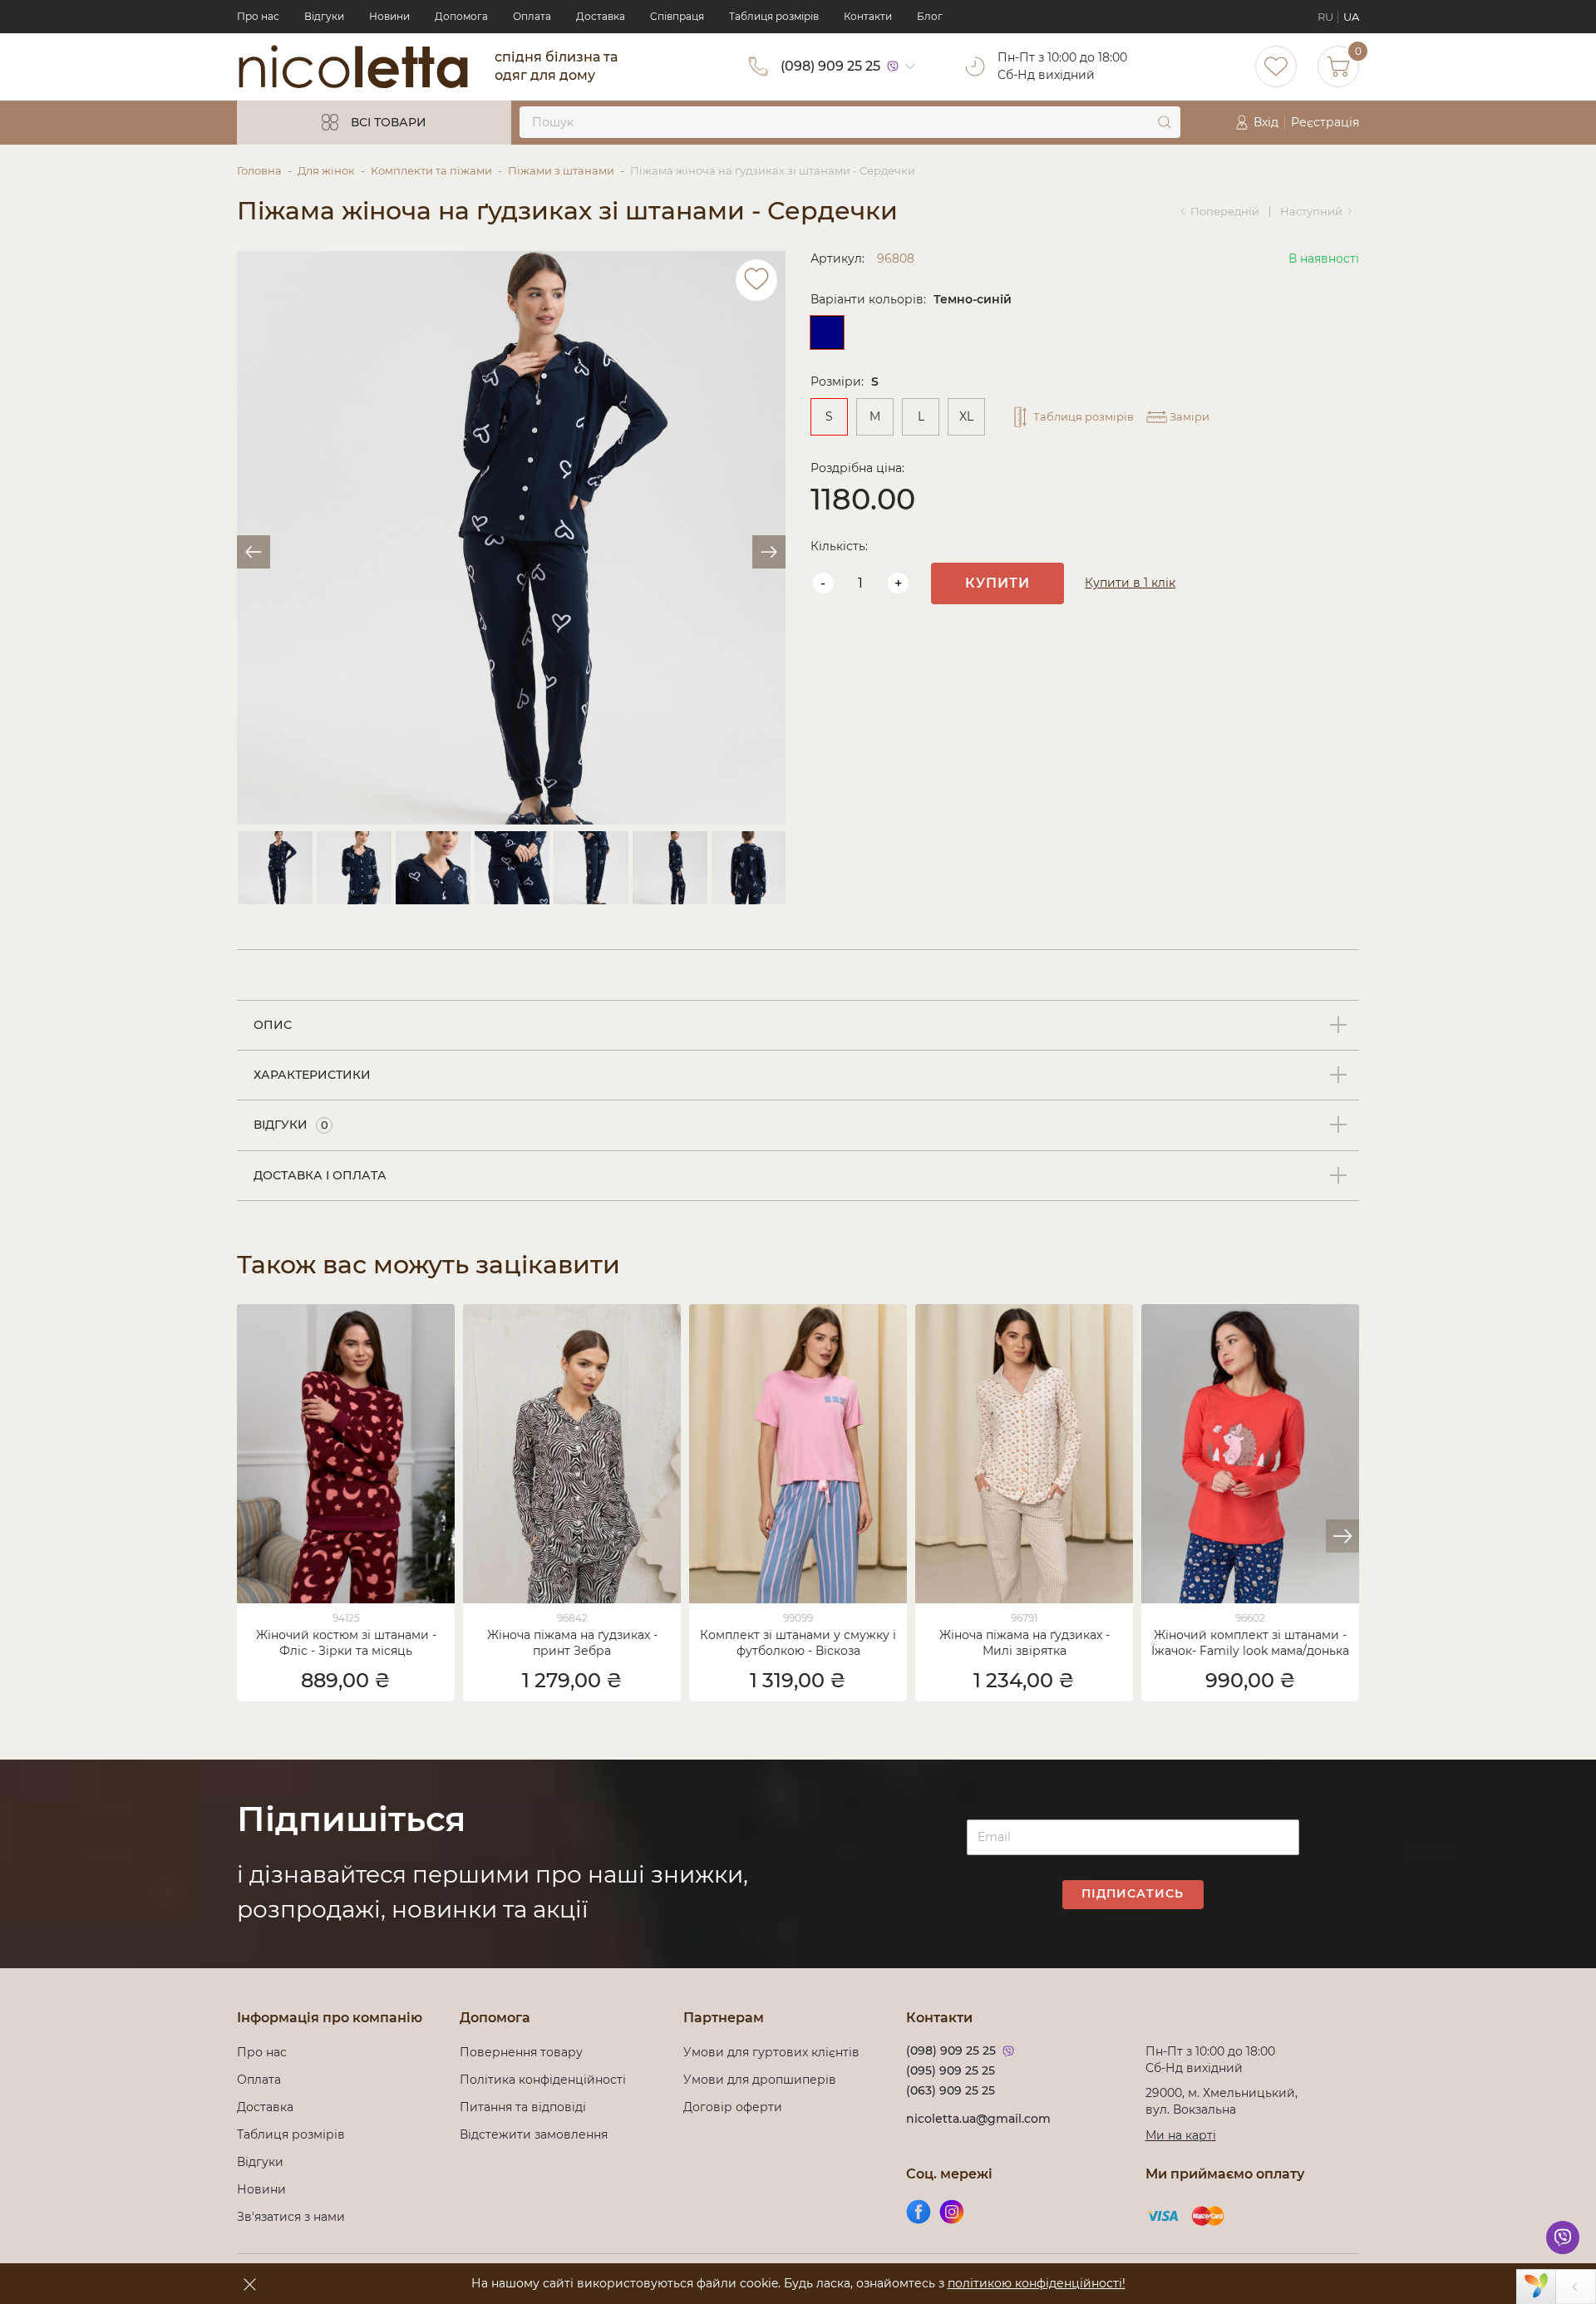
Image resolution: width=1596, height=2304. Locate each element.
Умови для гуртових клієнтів (771, 2052)
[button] (1342, 1536)
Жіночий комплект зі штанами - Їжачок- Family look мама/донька (1250, 1643)
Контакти (868, 16)
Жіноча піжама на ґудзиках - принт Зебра (572, 1643)
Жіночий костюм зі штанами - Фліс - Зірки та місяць (346, 1643)
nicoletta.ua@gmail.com (978, 2119)
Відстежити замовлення (534, 2134)
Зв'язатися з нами (291, 2217)
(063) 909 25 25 (951, 2090)
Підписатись (1133, 1893)
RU (1325, 17)
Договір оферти (733, 2107)
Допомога (461, 16)
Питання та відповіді (523, 2107)
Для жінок (326, 170)
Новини (389, 16)
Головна (259, 170)
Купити (997, 583)
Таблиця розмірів (774, 16)
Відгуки (324, 16)
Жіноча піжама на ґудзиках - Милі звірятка (1025, 1643)
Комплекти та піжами (431, 170)
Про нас (258, 16)
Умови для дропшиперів (760, 2080)
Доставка (601, 16)
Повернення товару (521, 2052)
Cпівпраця (677, 16)
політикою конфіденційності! (1037, 2283)
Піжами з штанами (561, 170)
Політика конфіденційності (546, 2080)
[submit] (1165, 122)
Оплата (532, 16)
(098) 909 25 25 (830, 66)
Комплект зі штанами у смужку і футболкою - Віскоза (798, 1643)
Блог (930, 16)
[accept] (249, 2284)
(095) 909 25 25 (951, 2070)
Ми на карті (1181, 2135)
